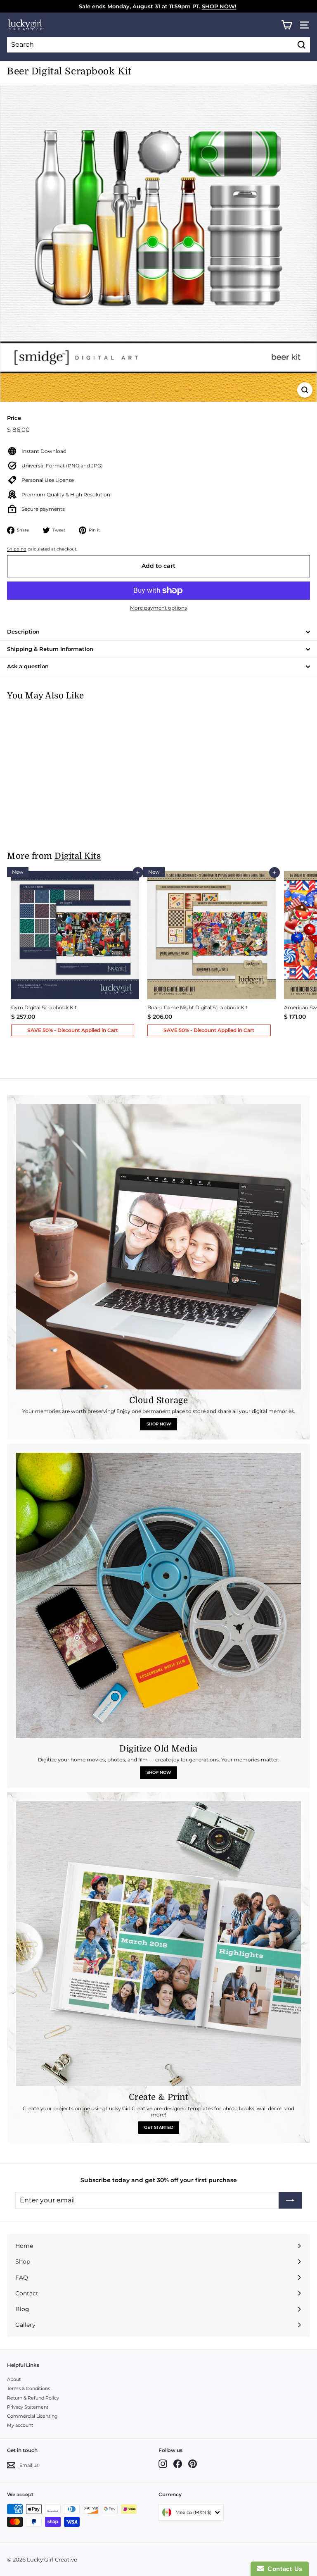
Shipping (17, 549)
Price (14, 418)
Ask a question (28, 666)
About (14, 2379)
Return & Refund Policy (33, 2398)
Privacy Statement (28, 2407)
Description (23, 631)
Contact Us (283, 2569)
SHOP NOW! (219, 6)
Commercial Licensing (32, 2416)
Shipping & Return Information (50, 649)
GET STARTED (159, 2127)
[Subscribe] (290, 2200)
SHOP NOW (159, 1424)
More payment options (158, 608)
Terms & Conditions (28, 2388)
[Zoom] (305, 390)
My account (20, 2425)
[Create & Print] (158, 1944)
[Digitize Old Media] (158, 1595)
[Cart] (287, 25)
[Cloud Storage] (158, 1247)
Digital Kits (78, 856)
